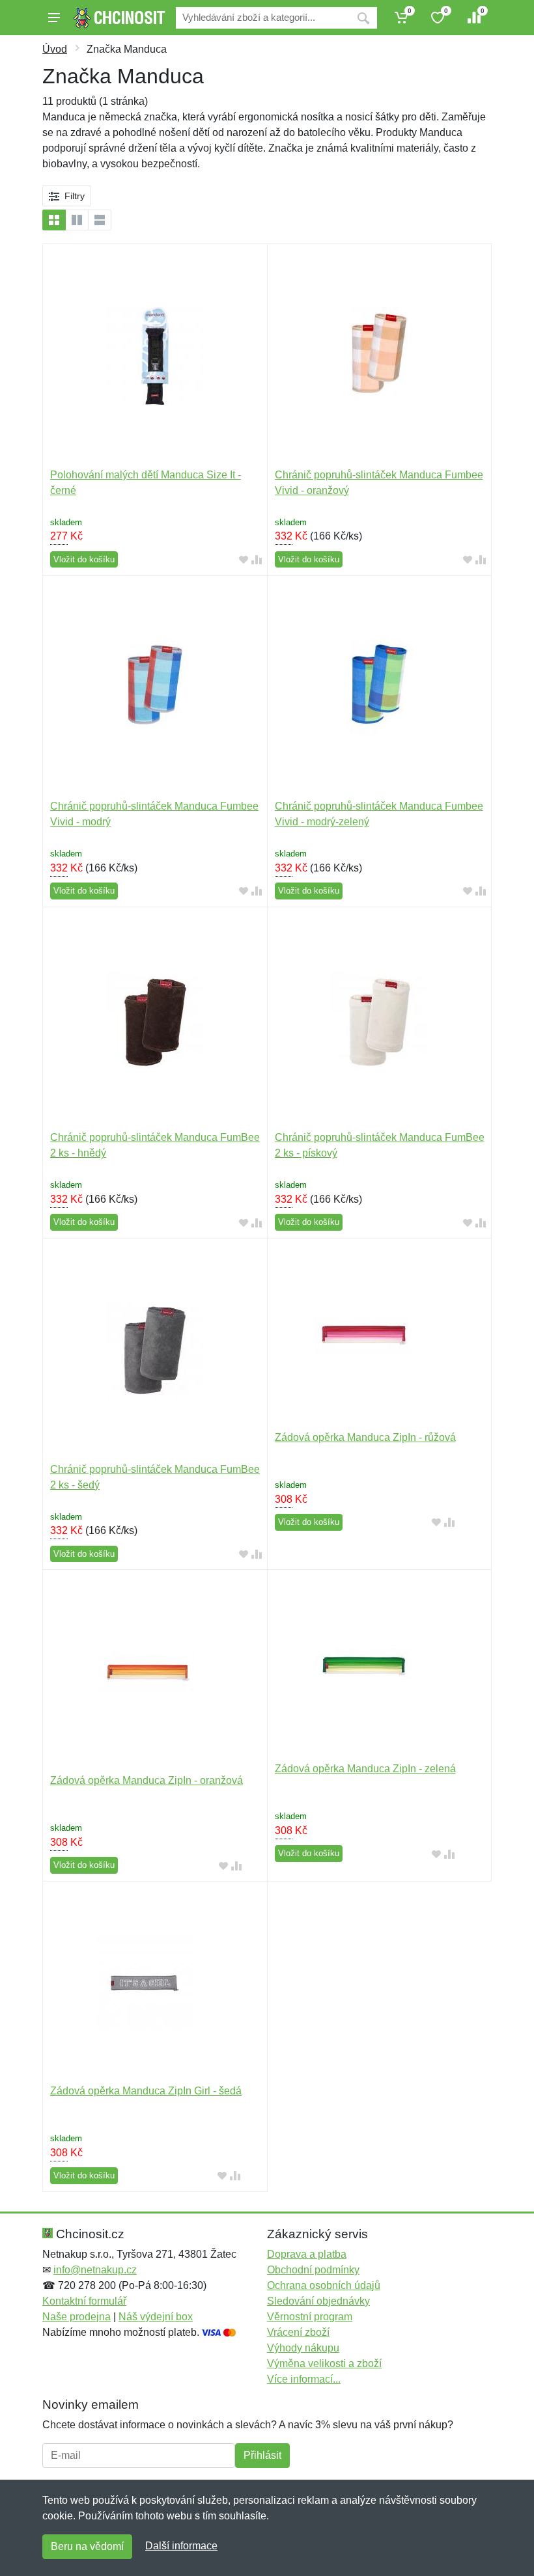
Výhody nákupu (303, 2348)
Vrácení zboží (298, 2332)
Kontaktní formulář (84, 2301)
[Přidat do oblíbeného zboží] (244, 560)
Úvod (55, 49)
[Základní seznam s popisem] (77, 220)
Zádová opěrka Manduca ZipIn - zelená (365, 1769)
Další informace (181, 2546)
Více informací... (304, 2379)
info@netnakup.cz (95, 2270)
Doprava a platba (307, 2254)
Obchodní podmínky (313, 2270)
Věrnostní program (310, 2317)
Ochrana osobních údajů (324, 2285)
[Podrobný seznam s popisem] (100, 220)
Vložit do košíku (84, 559)
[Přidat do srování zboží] (257, 560)
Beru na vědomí (87, 2546)
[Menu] (54, 18)
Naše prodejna (77, 2317)
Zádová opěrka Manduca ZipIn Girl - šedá (146, 2091)
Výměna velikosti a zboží (324, 2364)
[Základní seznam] (54, 220)
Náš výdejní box (156, 2317)
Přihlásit (262, 2455)
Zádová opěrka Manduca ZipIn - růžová (365, 1437)
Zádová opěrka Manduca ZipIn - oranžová (147, 1780)
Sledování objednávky (318, 2301)
